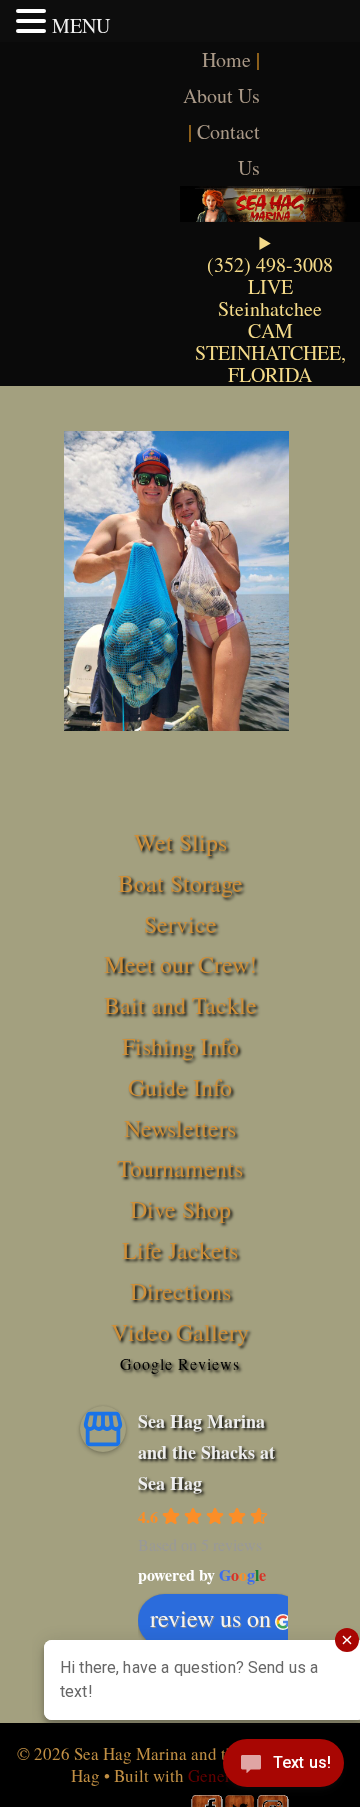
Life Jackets (180, 1250)
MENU (81, 25)
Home (226, 59)
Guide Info (180, 1087)
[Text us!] (283, 1767)
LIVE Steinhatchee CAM (270, 308)
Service (180, 924)
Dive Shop (180, 1209)
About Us (221, 95)
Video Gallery (180, 1332)
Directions (180, 1291)
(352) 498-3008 (270, 264)
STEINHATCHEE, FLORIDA (270, 363)
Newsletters (180, 1128)
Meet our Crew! (180, 964)
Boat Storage (180, 883)
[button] (34, 21)
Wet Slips (180, 842)
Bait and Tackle (180, 1005)
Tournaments (180, 1168)
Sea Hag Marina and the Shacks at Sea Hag (206, 1451)
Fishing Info (180, 1046)
